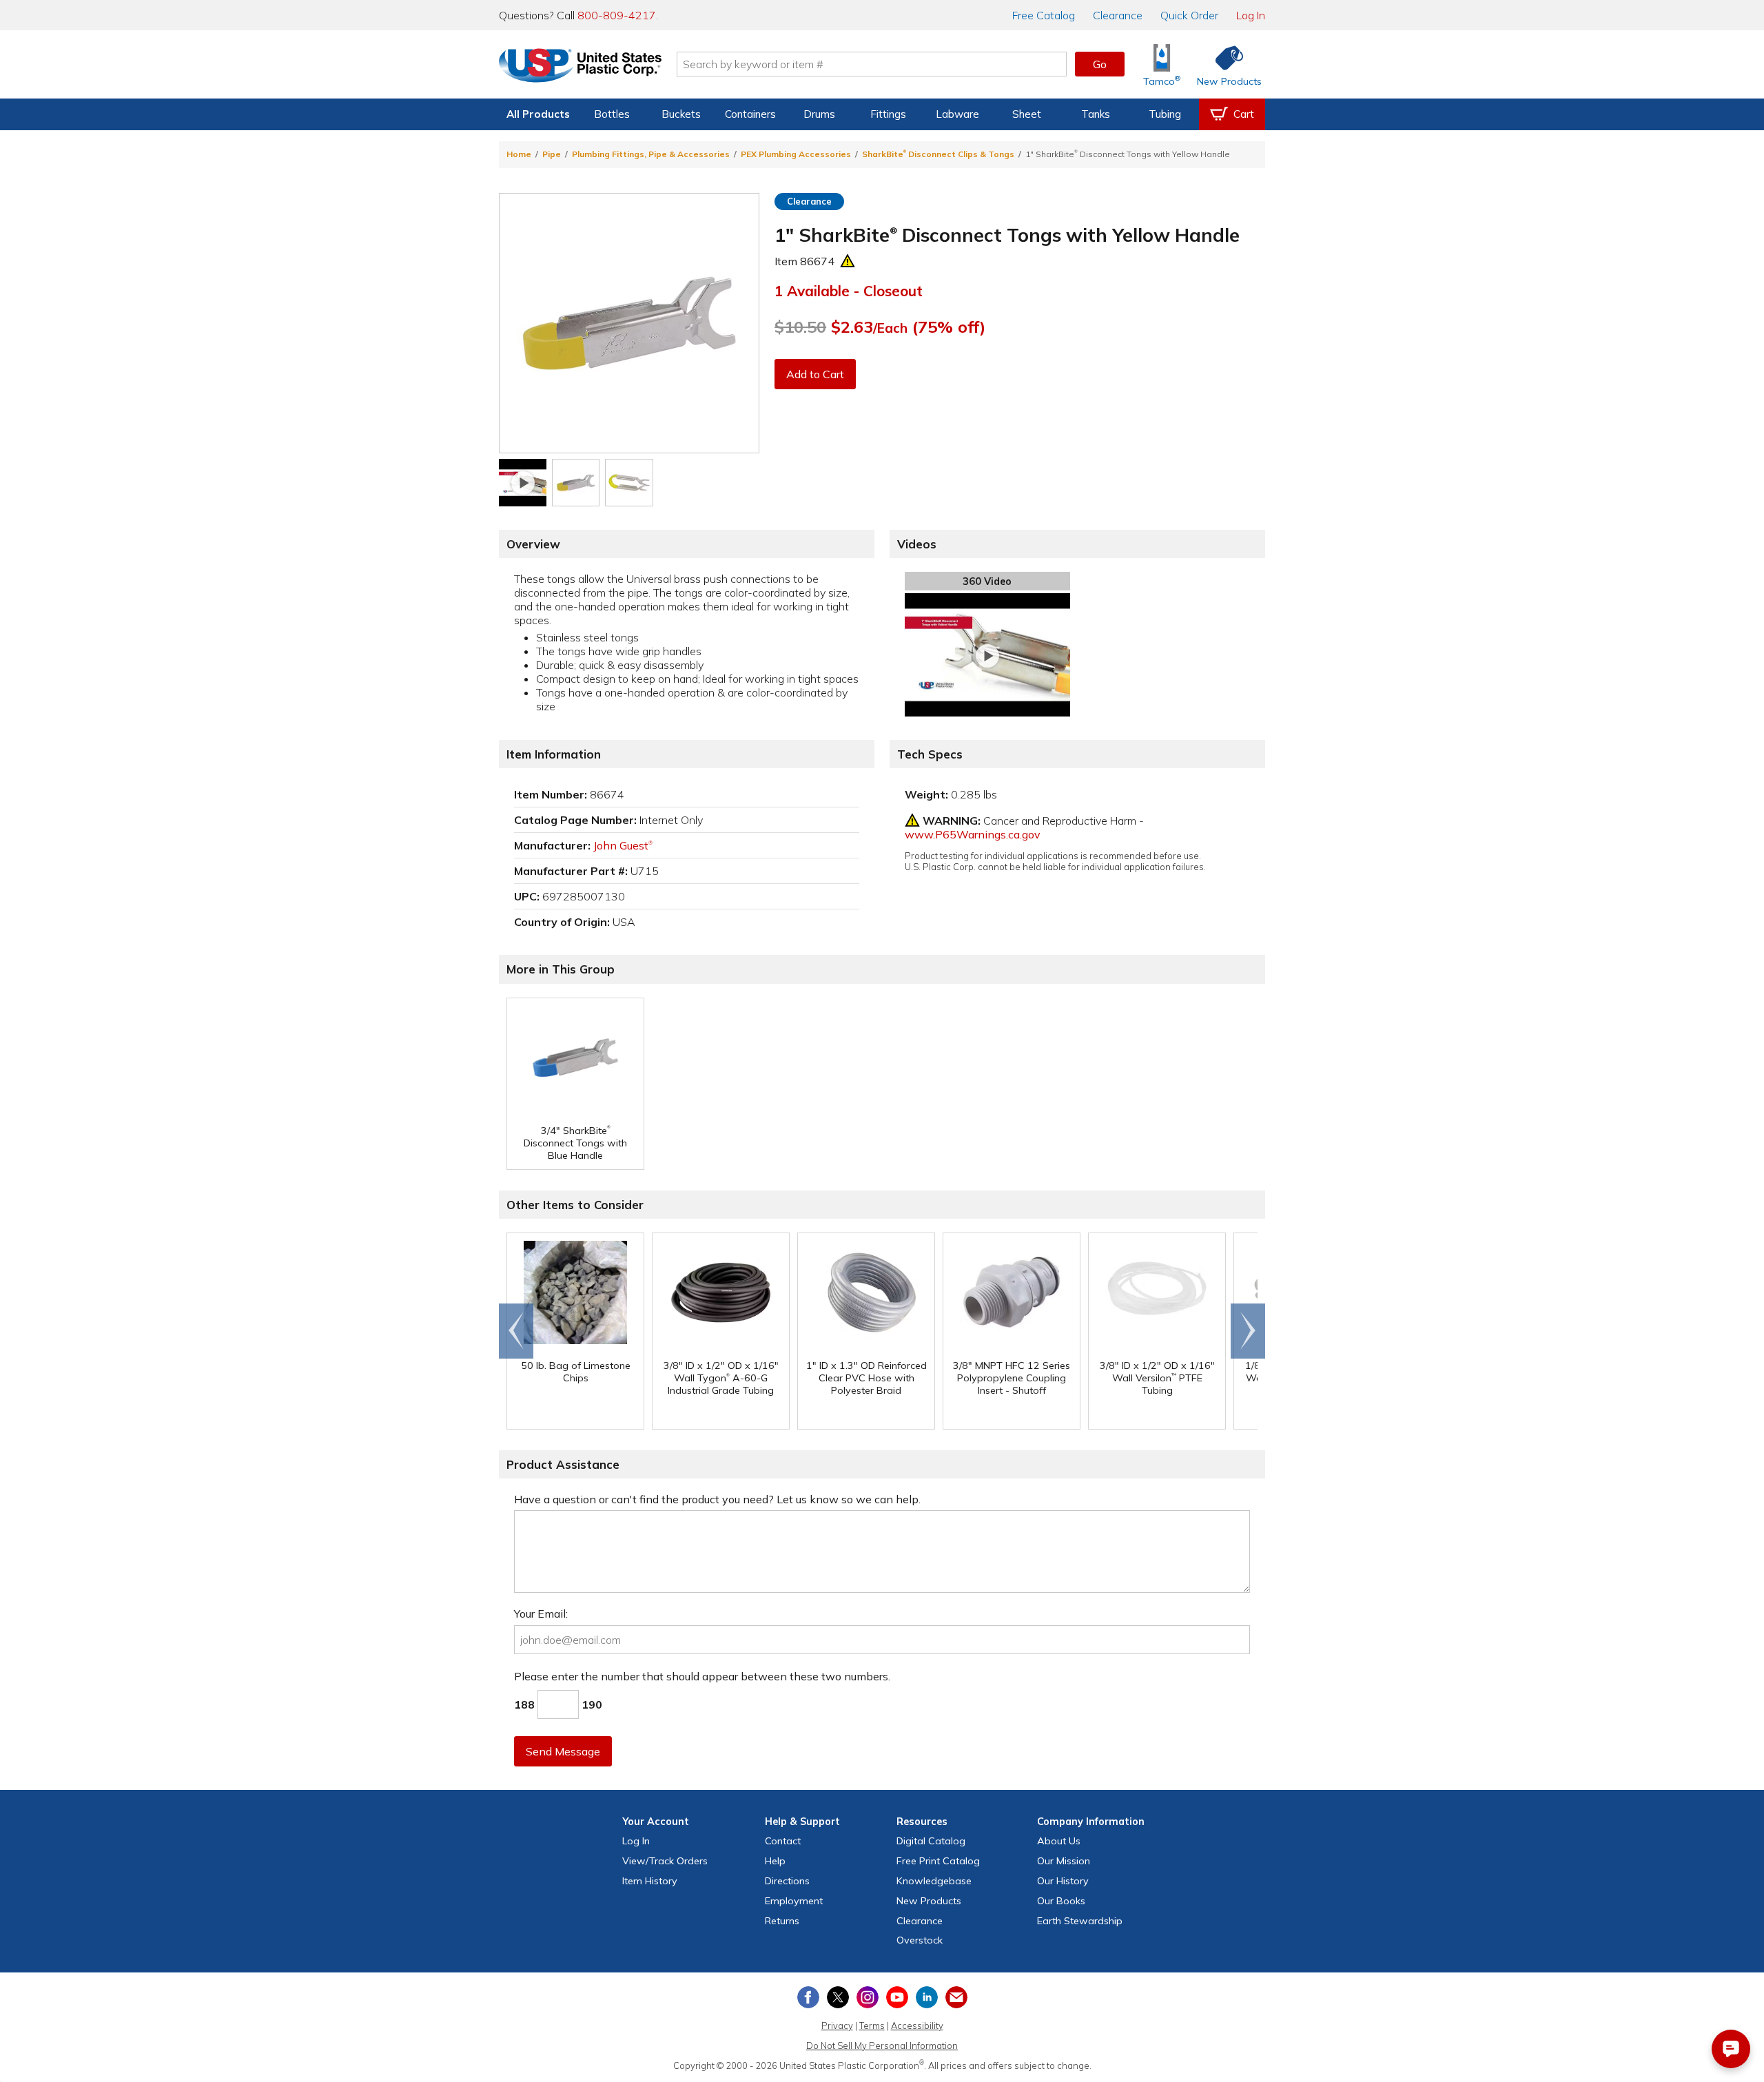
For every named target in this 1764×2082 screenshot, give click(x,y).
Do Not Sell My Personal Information (882, 2045)
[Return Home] (580, 67)
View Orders (665, 1861)
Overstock (920, 1940)
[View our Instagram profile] (868, 1997)
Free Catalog (938, 1861)
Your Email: (541, 1614)
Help (775, 1861)
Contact (783, 1841)
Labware (957, 114)
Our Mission (1064, 1861)
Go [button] (1100, 64)
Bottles (612, 114)
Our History (1063, 1881)
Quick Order (1189, 15)
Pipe (552, 154)
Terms (872, 2026)
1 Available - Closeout (849, 291)
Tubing (1165, 114)
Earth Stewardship (1080, 1921)
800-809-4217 (617, 15)
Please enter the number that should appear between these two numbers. (702, 1676)
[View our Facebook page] (808, 1997)
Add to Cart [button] (815, 374)
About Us (1059, 1841)
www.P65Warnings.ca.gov (973, 834)
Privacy (837, 2026)
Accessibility (917, 2026)
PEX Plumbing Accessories (796, 154)
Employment (794, 1901)
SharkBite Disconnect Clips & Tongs (938, 154)
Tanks (1096, 114)
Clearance (1118, 15)
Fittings (888, 114)
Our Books (1061, 1901)
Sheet (1027, 114)
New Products (929, 1901)
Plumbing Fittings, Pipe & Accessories (651, 154)
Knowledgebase (934, 1881)
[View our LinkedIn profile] (927, 1997)
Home (519, 154)
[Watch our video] (523, 483)
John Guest (623, 845)
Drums (819, 114)
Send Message (563, 1751)
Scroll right (1248, 1331)
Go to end (516, 1331)
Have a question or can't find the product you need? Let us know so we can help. (717, 1499)
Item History (650, 1881)
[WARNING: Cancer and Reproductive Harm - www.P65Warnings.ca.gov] (848, 261)
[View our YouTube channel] (897, 1997)
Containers (750, 114)
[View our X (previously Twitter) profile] (838, 1997)
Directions (787, 1881)
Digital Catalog (931, 1841)
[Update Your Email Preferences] (956, 1997)
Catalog (1044, 15)
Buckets (681, 114)
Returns (782, 1921)
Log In (1251, 15)
